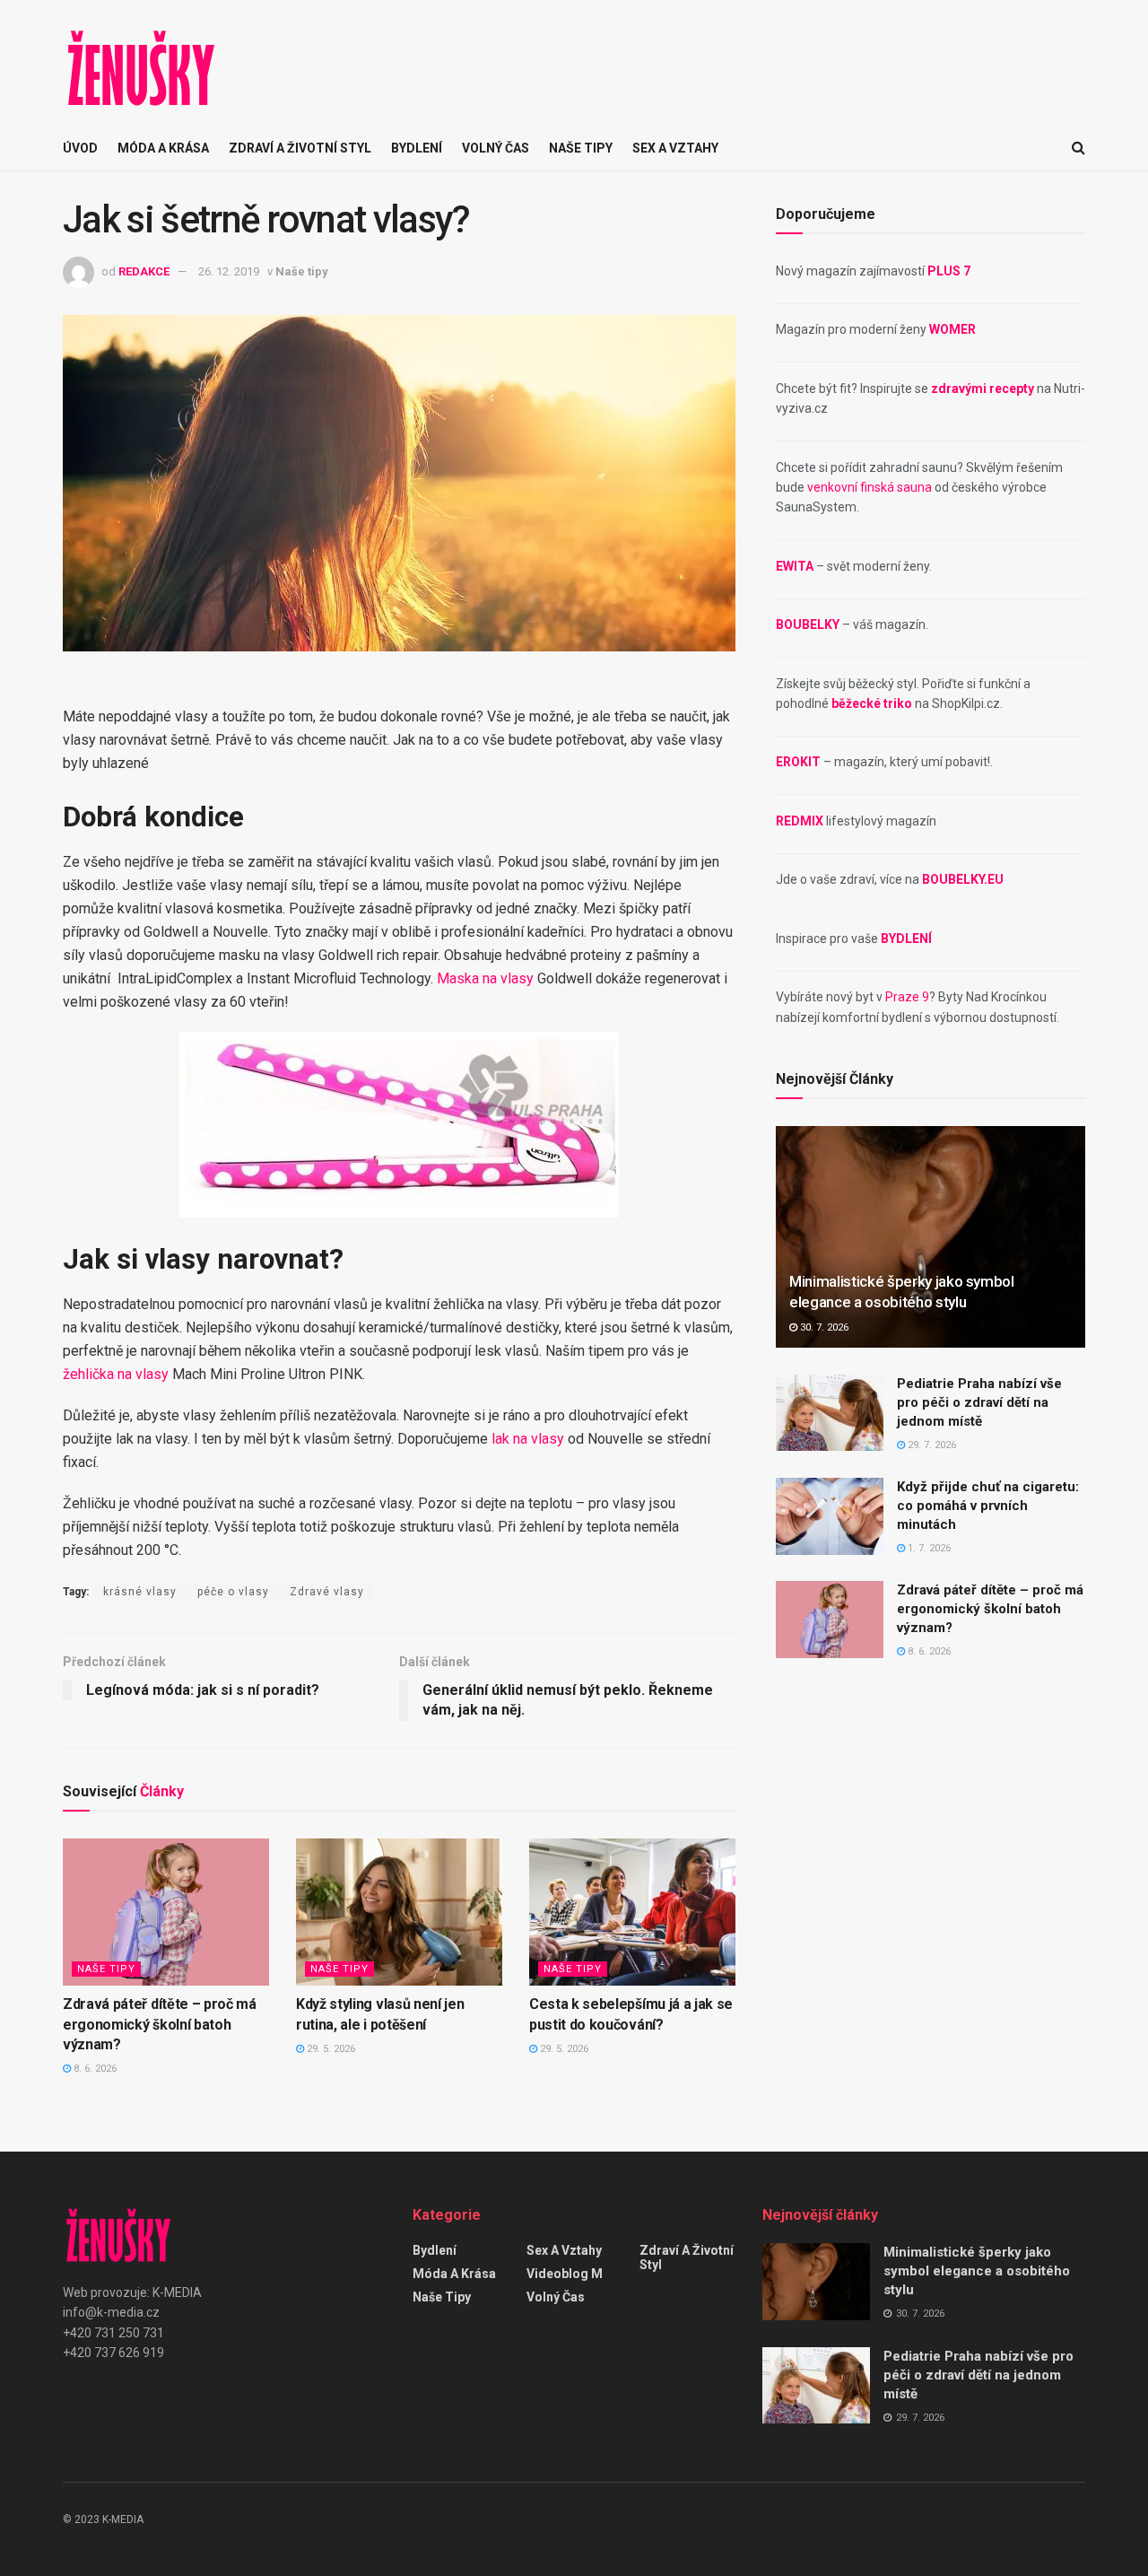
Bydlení (417, 148)
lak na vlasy (528, 1439)
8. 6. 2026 (94, 2069)
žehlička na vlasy (116, 1374)
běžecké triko (872, 703)
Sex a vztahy (675, 148)
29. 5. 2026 (330, 2049)
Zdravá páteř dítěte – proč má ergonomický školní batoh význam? (160, 2024)
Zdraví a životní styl (300, 148)
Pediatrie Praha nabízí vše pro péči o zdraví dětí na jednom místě (979, 1402)
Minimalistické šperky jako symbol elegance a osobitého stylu (977, 2271)
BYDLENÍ (906, 939)
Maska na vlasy (485, 978)
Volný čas (496, 148)
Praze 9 (907, 997)
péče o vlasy (233, 1592)
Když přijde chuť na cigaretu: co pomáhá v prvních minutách (988, 1506)
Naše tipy (581, 148)
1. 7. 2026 (928, 1548)
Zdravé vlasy (327, 1592)
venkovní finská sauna (870, 487)
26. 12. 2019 (229, 271)
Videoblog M (565, 2274)
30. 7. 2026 (823, 1327)
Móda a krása (163, 148)
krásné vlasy (140, 1592)
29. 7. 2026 (931, 1445)
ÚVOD (80, 148)
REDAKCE (144, 271)
